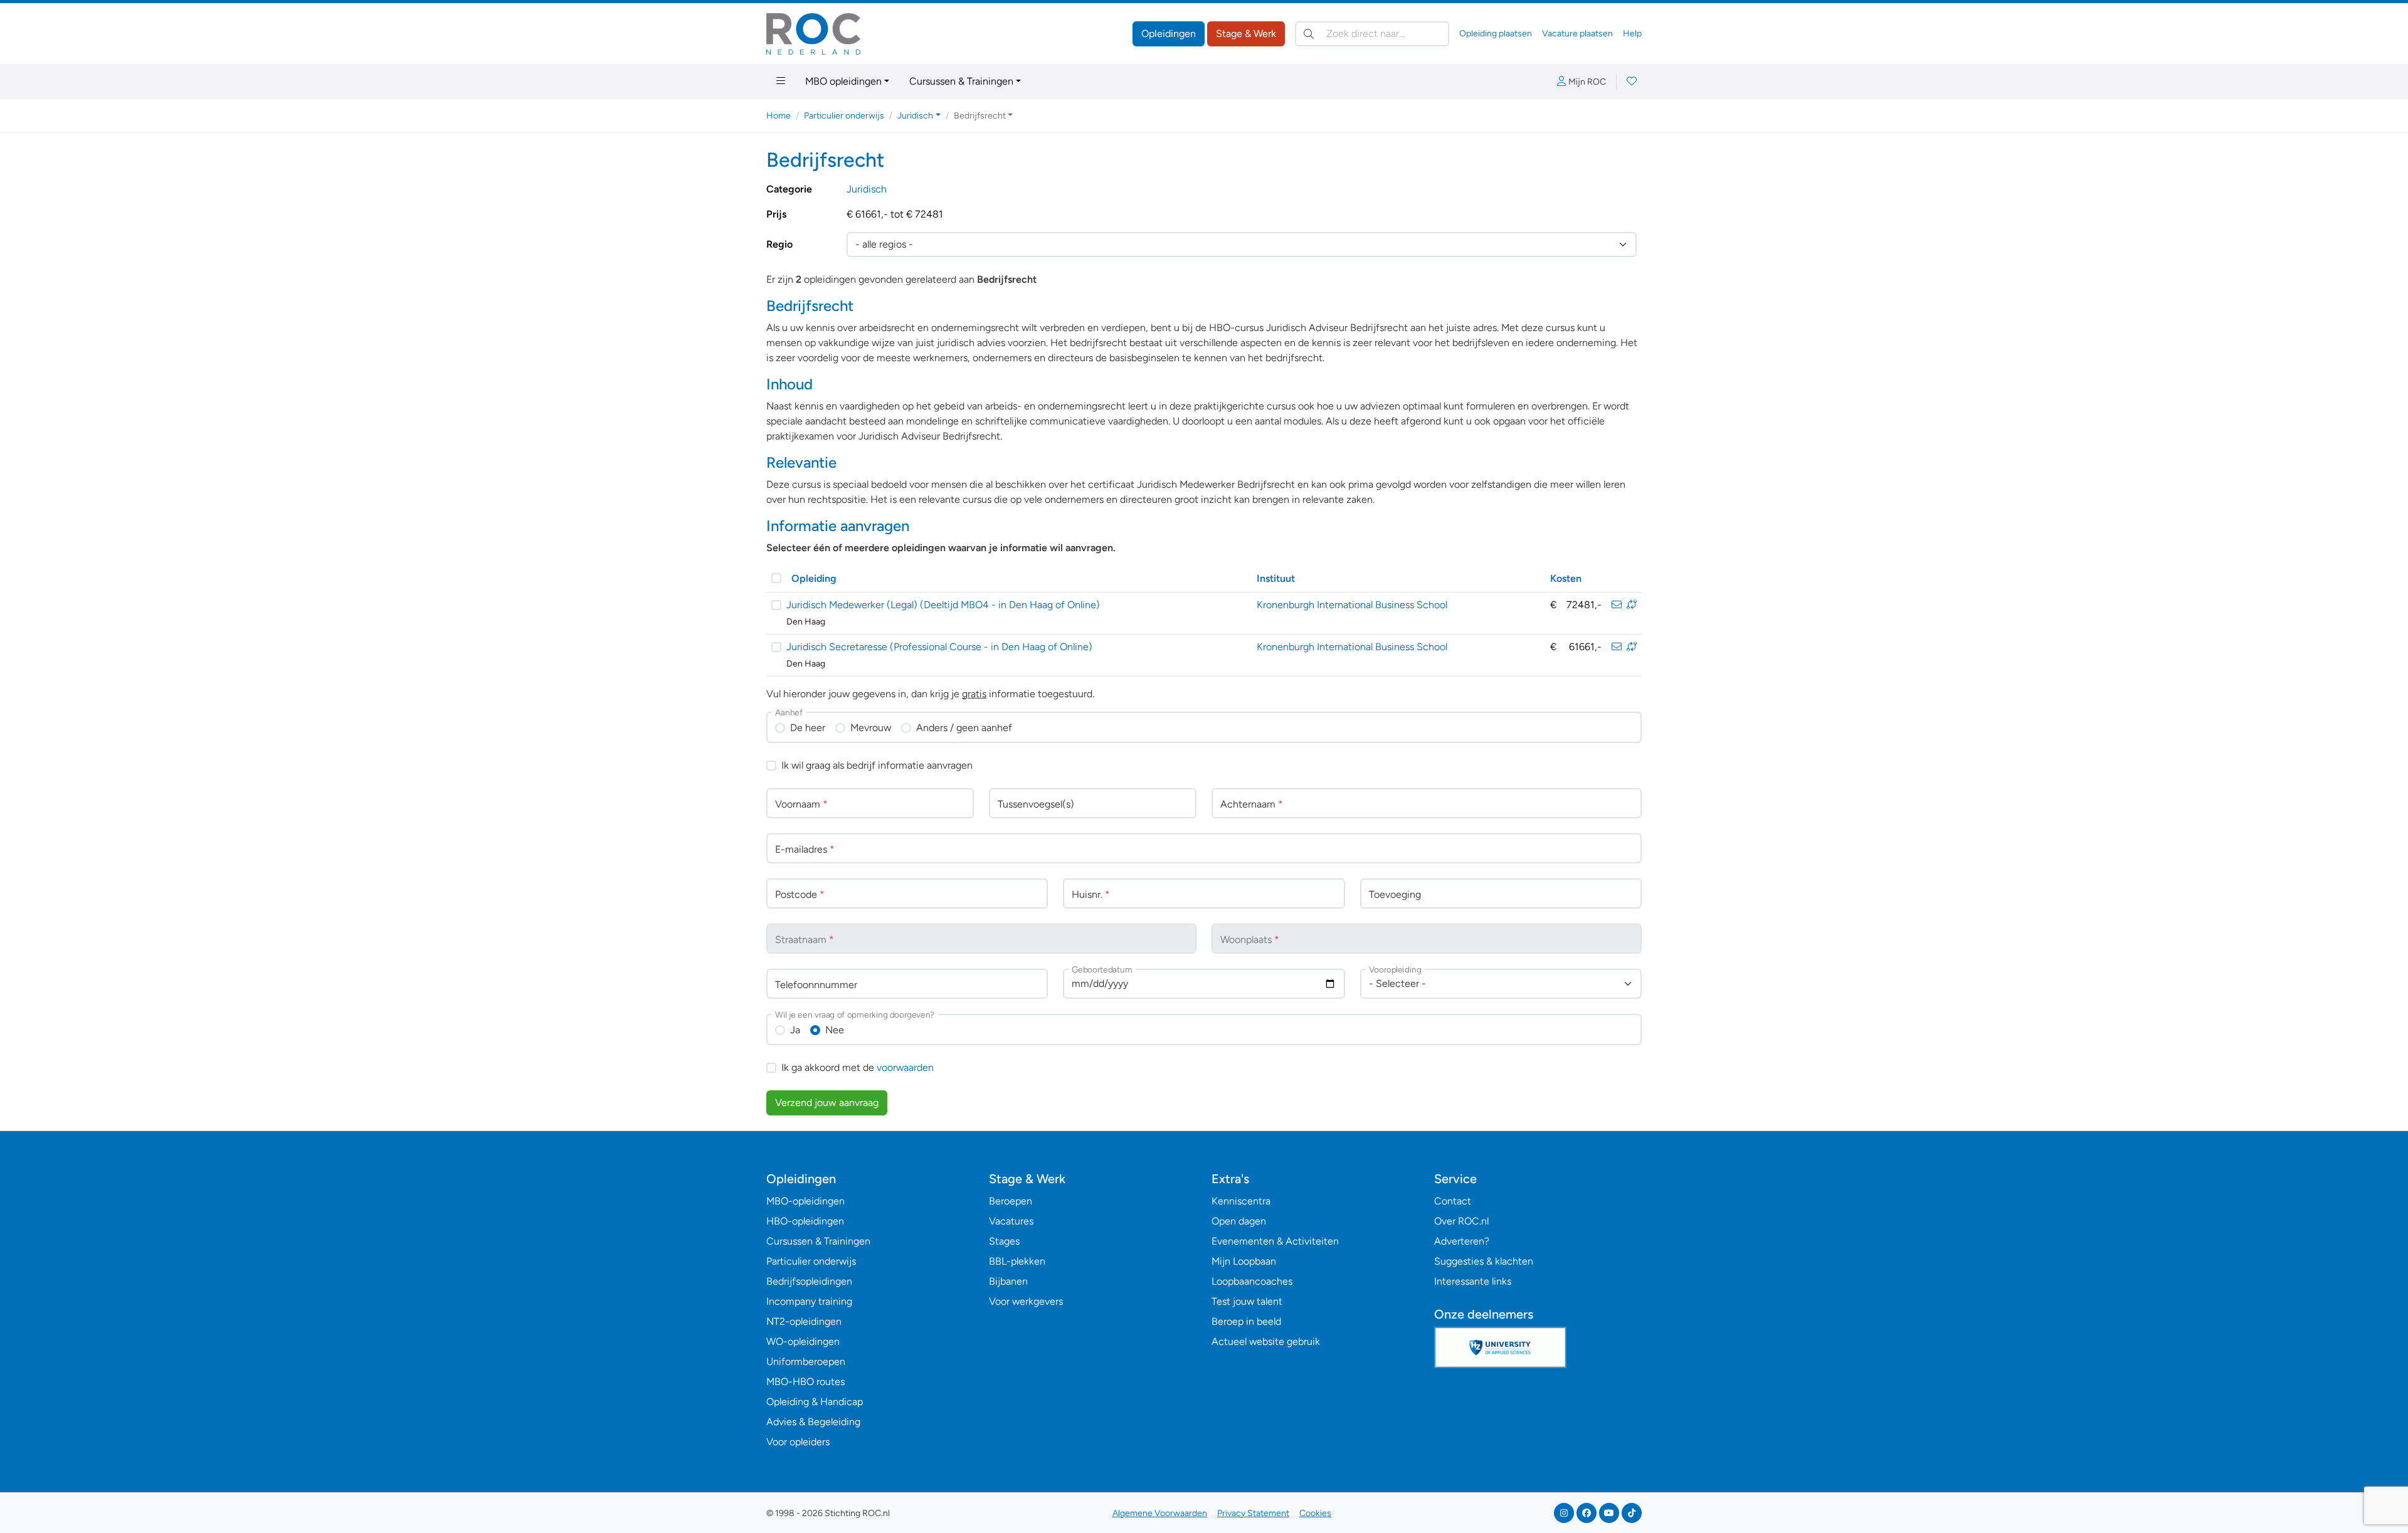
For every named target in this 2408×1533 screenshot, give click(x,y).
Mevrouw (871, 728)
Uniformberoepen (806, 1362)
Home (779, 116)
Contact (1453, 1201)
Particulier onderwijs (844, 116)
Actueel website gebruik (1266, 1341)
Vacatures (1011, 1221)
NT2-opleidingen (804, 1321)
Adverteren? (1462, 1241)
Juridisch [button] (915, 116)
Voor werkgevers (1026, 1301)
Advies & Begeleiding (813, 1422)
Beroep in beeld (1246, 1321)
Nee (835, 1030)
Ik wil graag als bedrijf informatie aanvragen (877, 765)
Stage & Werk (1246, 34)
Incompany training (809, 1301)
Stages (1004, 1241)
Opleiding (814, 578)
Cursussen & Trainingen (961, 81)
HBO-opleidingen (805, 1221)
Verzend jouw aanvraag (827, 1103)
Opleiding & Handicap (815, 1402)
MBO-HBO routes (805, 1382)
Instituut (1276, 578)
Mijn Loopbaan (1244, 1261)
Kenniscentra (1241, 1201)
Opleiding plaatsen (1496, 34)
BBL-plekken (1017, 1261)
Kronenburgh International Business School (1352, 605)
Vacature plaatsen (1577, 34)
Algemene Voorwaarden (1160, 1513)
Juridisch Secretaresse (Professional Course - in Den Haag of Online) (939, 647)
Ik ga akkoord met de (858, 1067)
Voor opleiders (798, 1442)
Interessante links (1473, 1281)
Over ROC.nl (1461, 1221)
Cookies (1315, 1513)
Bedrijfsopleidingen (809, 1281)
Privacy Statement (1253, 1513)
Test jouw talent (1247, 1301)
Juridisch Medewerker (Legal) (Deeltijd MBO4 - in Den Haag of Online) (943, 605)
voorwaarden (905, 1067)
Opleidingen (1169, 34)
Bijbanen (1008, 1281)
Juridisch (867, 189)
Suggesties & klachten (1484, 1261)
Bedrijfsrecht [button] (980, 116)
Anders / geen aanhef (964, 728)
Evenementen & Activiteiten (1275, 1241)
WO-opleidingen (803, 1341)
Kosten (1566, 578)
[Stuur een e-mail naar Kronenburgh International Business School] (1617, 605)
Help (1632, 34)
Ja (795, 1030)
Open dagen (1239, 1221)
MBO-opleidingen (805, 1201)
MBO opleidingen (843, 81)
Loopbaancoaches (1252, 1281)
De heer (808, 728)
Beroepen (1011, 1201)
